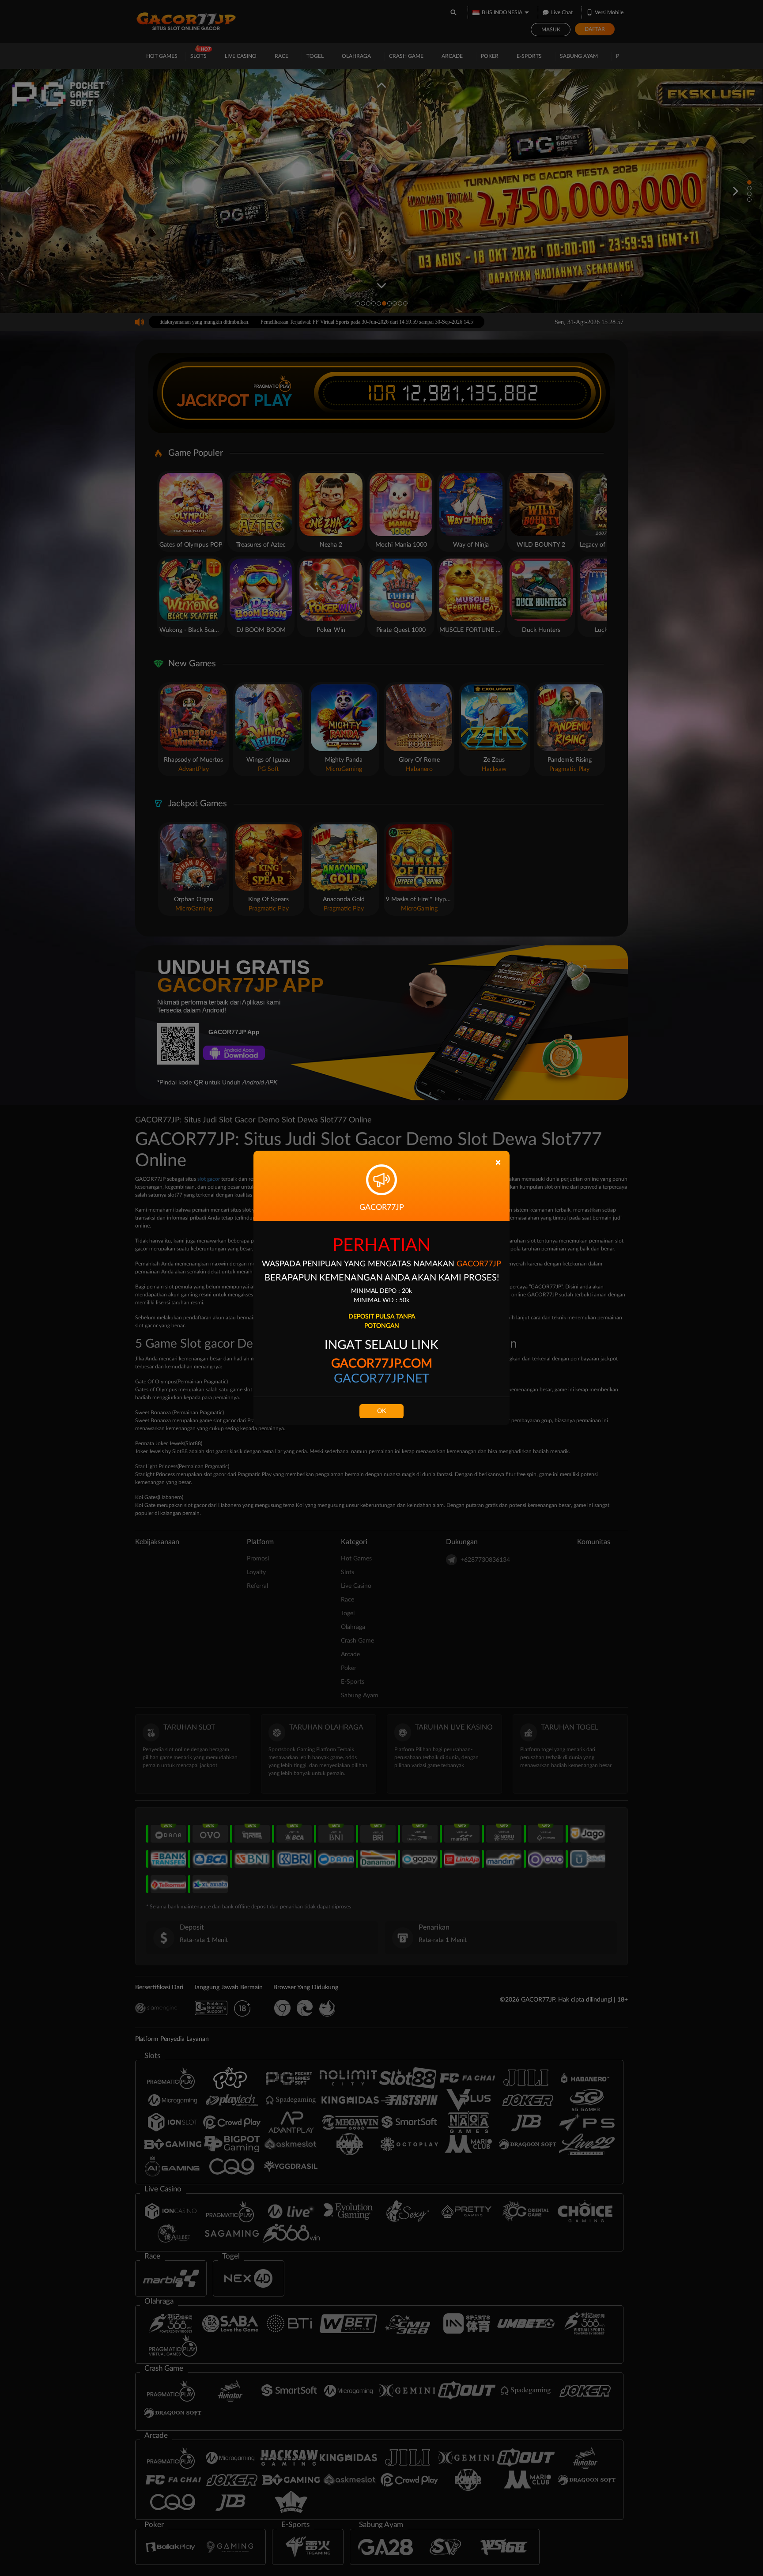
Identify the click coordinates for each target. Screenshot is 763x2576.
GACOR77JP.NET (382, 1379)
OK (381, 1411)
